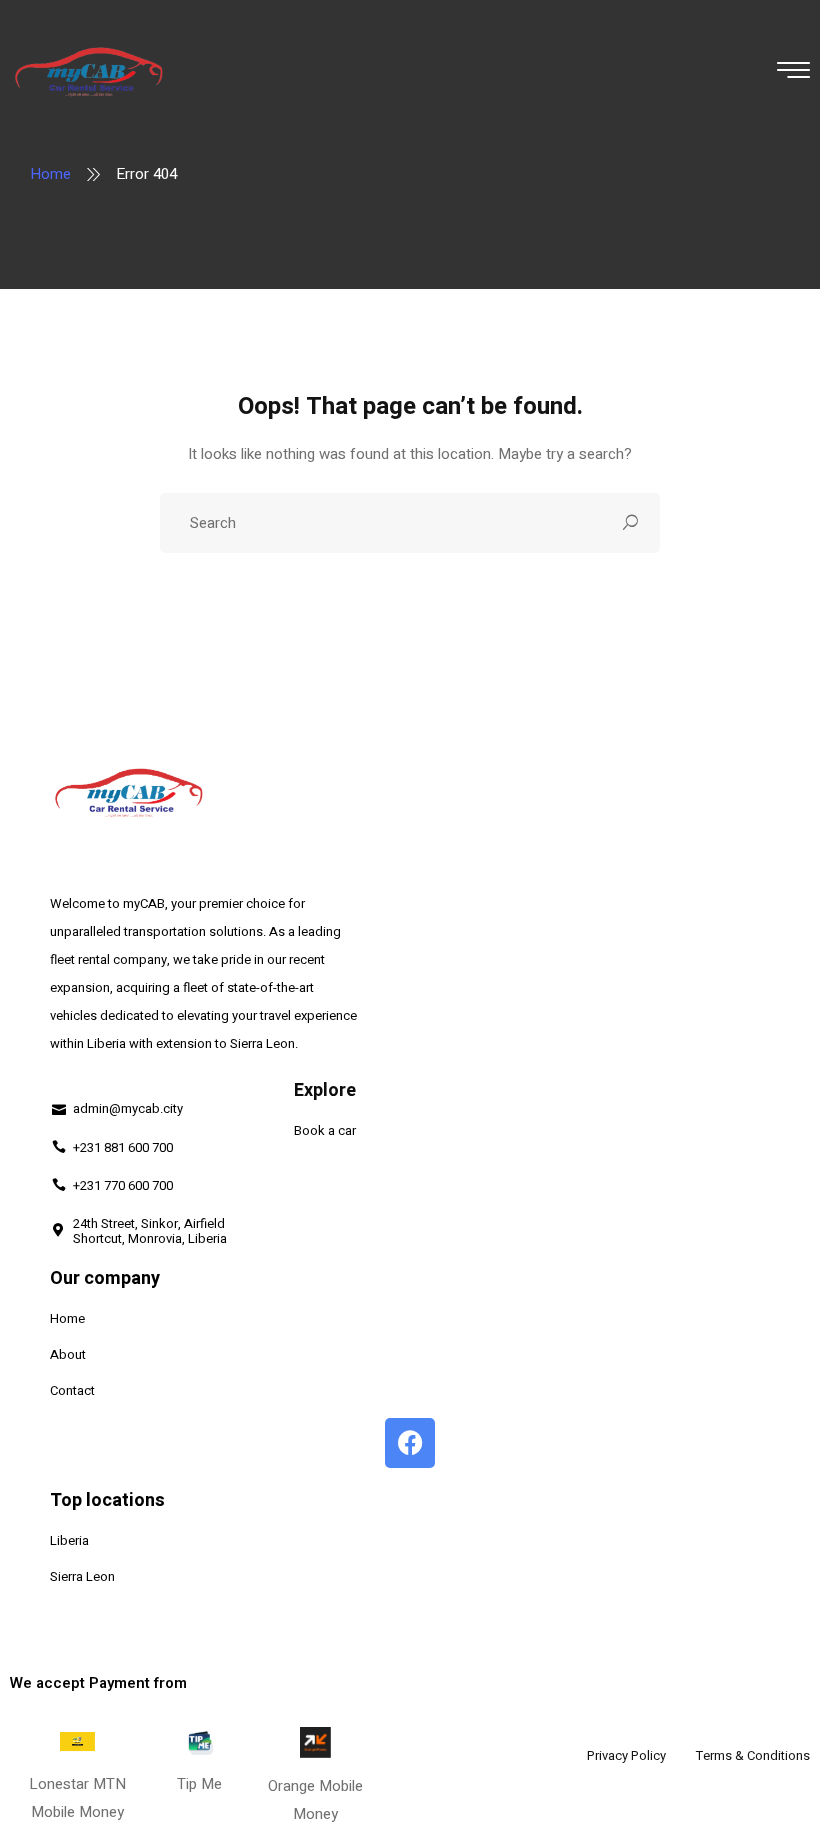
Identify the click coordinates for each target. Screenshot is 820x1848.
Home (50, 174)
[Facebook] (410, 1443)
